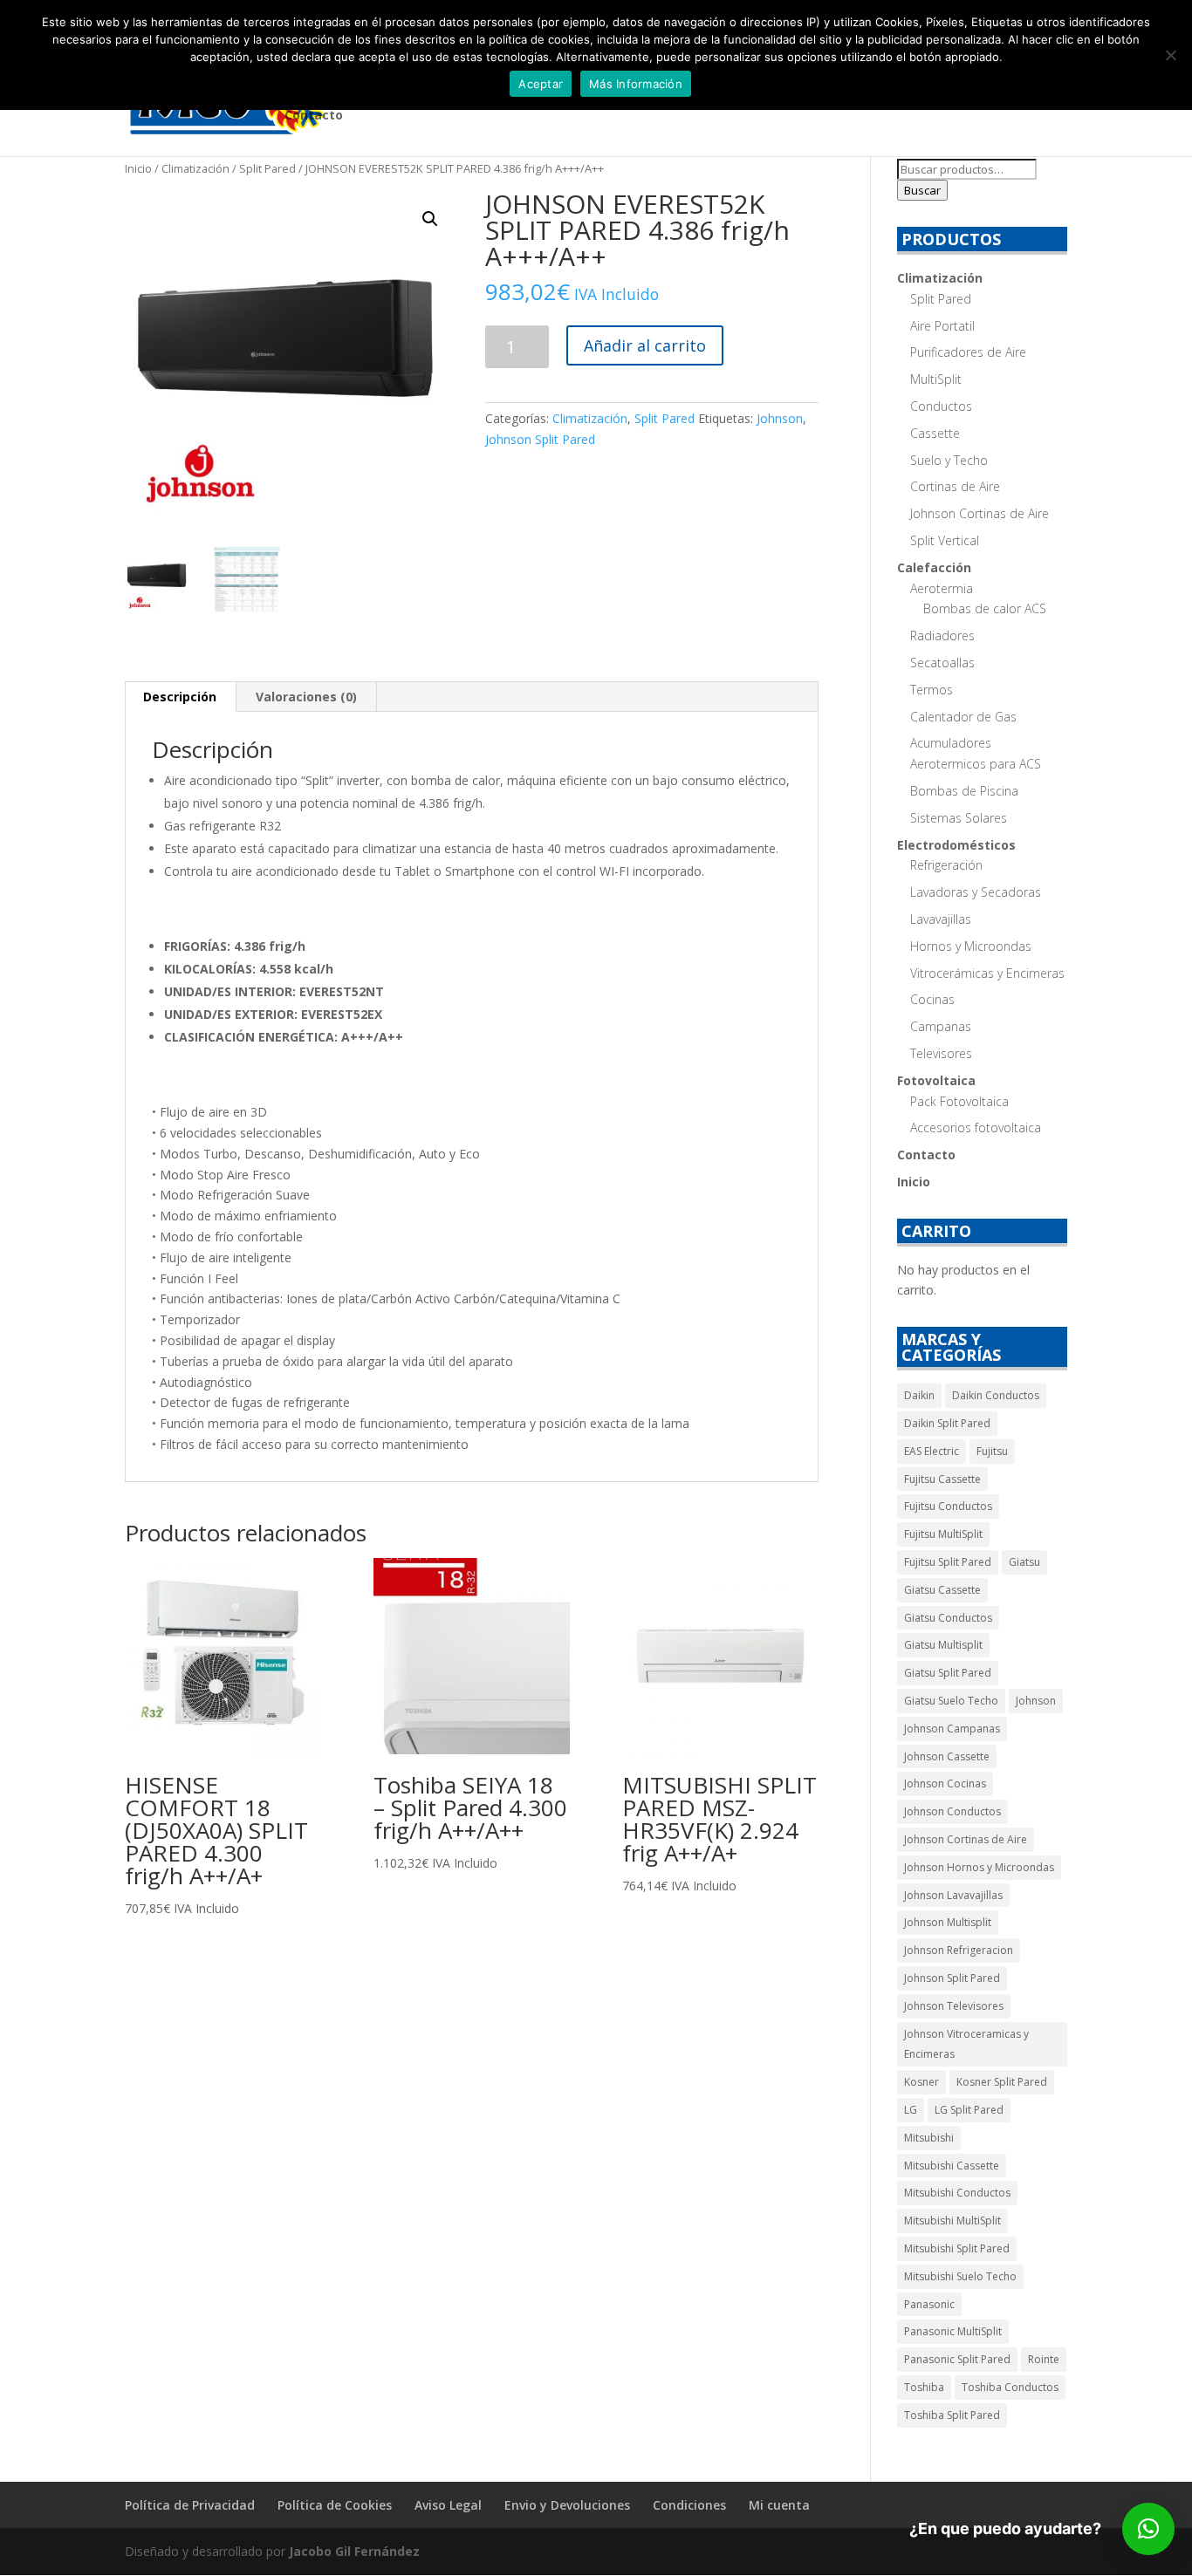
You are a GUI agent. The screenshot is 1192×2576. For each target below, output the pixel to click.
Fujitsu (992, 1451)
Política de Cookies (335, 2505)
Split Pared (267, 168)
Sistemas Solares (959, 818)
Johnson (780, 418)
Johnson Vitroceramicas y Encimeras (966, 2044)
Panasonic (929, 2304)
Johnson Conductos (952, 1811)
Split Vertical (945, 540)
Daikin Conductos (996, 1395)
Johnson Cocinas (945, 1783)
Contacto (314, 116)
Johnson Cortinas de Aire (980, 513)
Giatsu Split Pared (948, 1673)
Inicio (138, 168)
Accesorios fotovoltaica (976, 1127)
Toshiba (924, 2387)
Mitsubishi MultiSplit (952, 2221)
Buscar (922, 190)
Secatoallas (942, 663)
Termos (932, 690)
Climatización (195, 168)
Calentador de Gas (963, 717)
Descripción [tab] (180, 697)
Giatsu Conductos (948, 1618)
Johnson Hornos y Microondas (979, 1867)
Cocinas (932, 999)
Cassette (935, 433)
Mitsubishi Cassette (952, 2166)
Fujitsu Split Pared (948, 1562)
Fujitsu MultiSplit (943, 1534)
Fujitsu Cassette (942, 1479)
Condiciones (689, 2505)
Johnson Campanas (952, 1729)
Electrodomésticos (956, 845)
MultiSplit (936, 379)
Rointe (1044, 2359)
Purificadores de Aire (968, 352)
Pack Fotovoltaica (959, 1101)
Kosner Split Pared (1002, 2082)
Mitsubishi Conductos (957, 2193)
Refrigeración (946, 865)
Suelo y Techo (949, 460)
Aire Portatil (942, 326)
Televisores (941, 1053)
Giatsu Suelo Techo (951, 1701)
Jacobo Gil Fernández (354, 2551)
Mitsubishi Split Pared (957, 2248)
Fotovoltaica (936, 1080)
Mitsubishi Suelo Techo (960, 2276)
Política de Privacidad (190, 2505)
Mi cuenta (779, 2505)
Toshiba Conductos (1010, 2387)
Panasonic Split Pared (957, 2359)
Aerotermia (942, 588)
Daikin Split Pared (947, 1423)
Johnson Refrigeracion (959, 1950)
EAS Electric (932, 1451)
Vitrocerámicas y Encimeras (987, 973)
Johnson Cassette (947, 1756)
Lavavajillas (941, 919)
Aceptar (541, 84)
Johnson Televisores (954, 2006)
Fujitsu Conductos (948, 1506)
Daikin (919, 1395)
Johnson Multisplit (948, 1922)
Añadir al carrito (645, 345)
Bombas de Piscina (964, 791)
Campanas (941, 1026)
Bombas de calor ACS (985, 608)
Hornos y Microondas (971, 946)
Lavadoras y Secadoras (976, 892)
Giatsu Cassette (942, 1590)
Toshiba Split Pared (952, 2415)
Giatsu (1024, 1562)
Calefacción (934, 567)
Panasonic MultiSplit (953, 2331)
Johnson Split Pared (540, 439)
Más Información (636, 84)
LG (911, 2110)
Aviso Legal (448, 2505)
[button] (430, 219)
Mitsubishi (929, 2138)
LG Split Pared (969, 2110)
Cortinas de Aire (955, 486)
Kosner (921, 2082)
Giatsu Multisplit (943, 1645)
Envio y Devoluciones (567, 2505)
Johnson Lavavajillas (953, 1895)
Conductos (941, 406)
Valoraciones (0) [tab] (306, 697)
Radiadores (942, 635)
